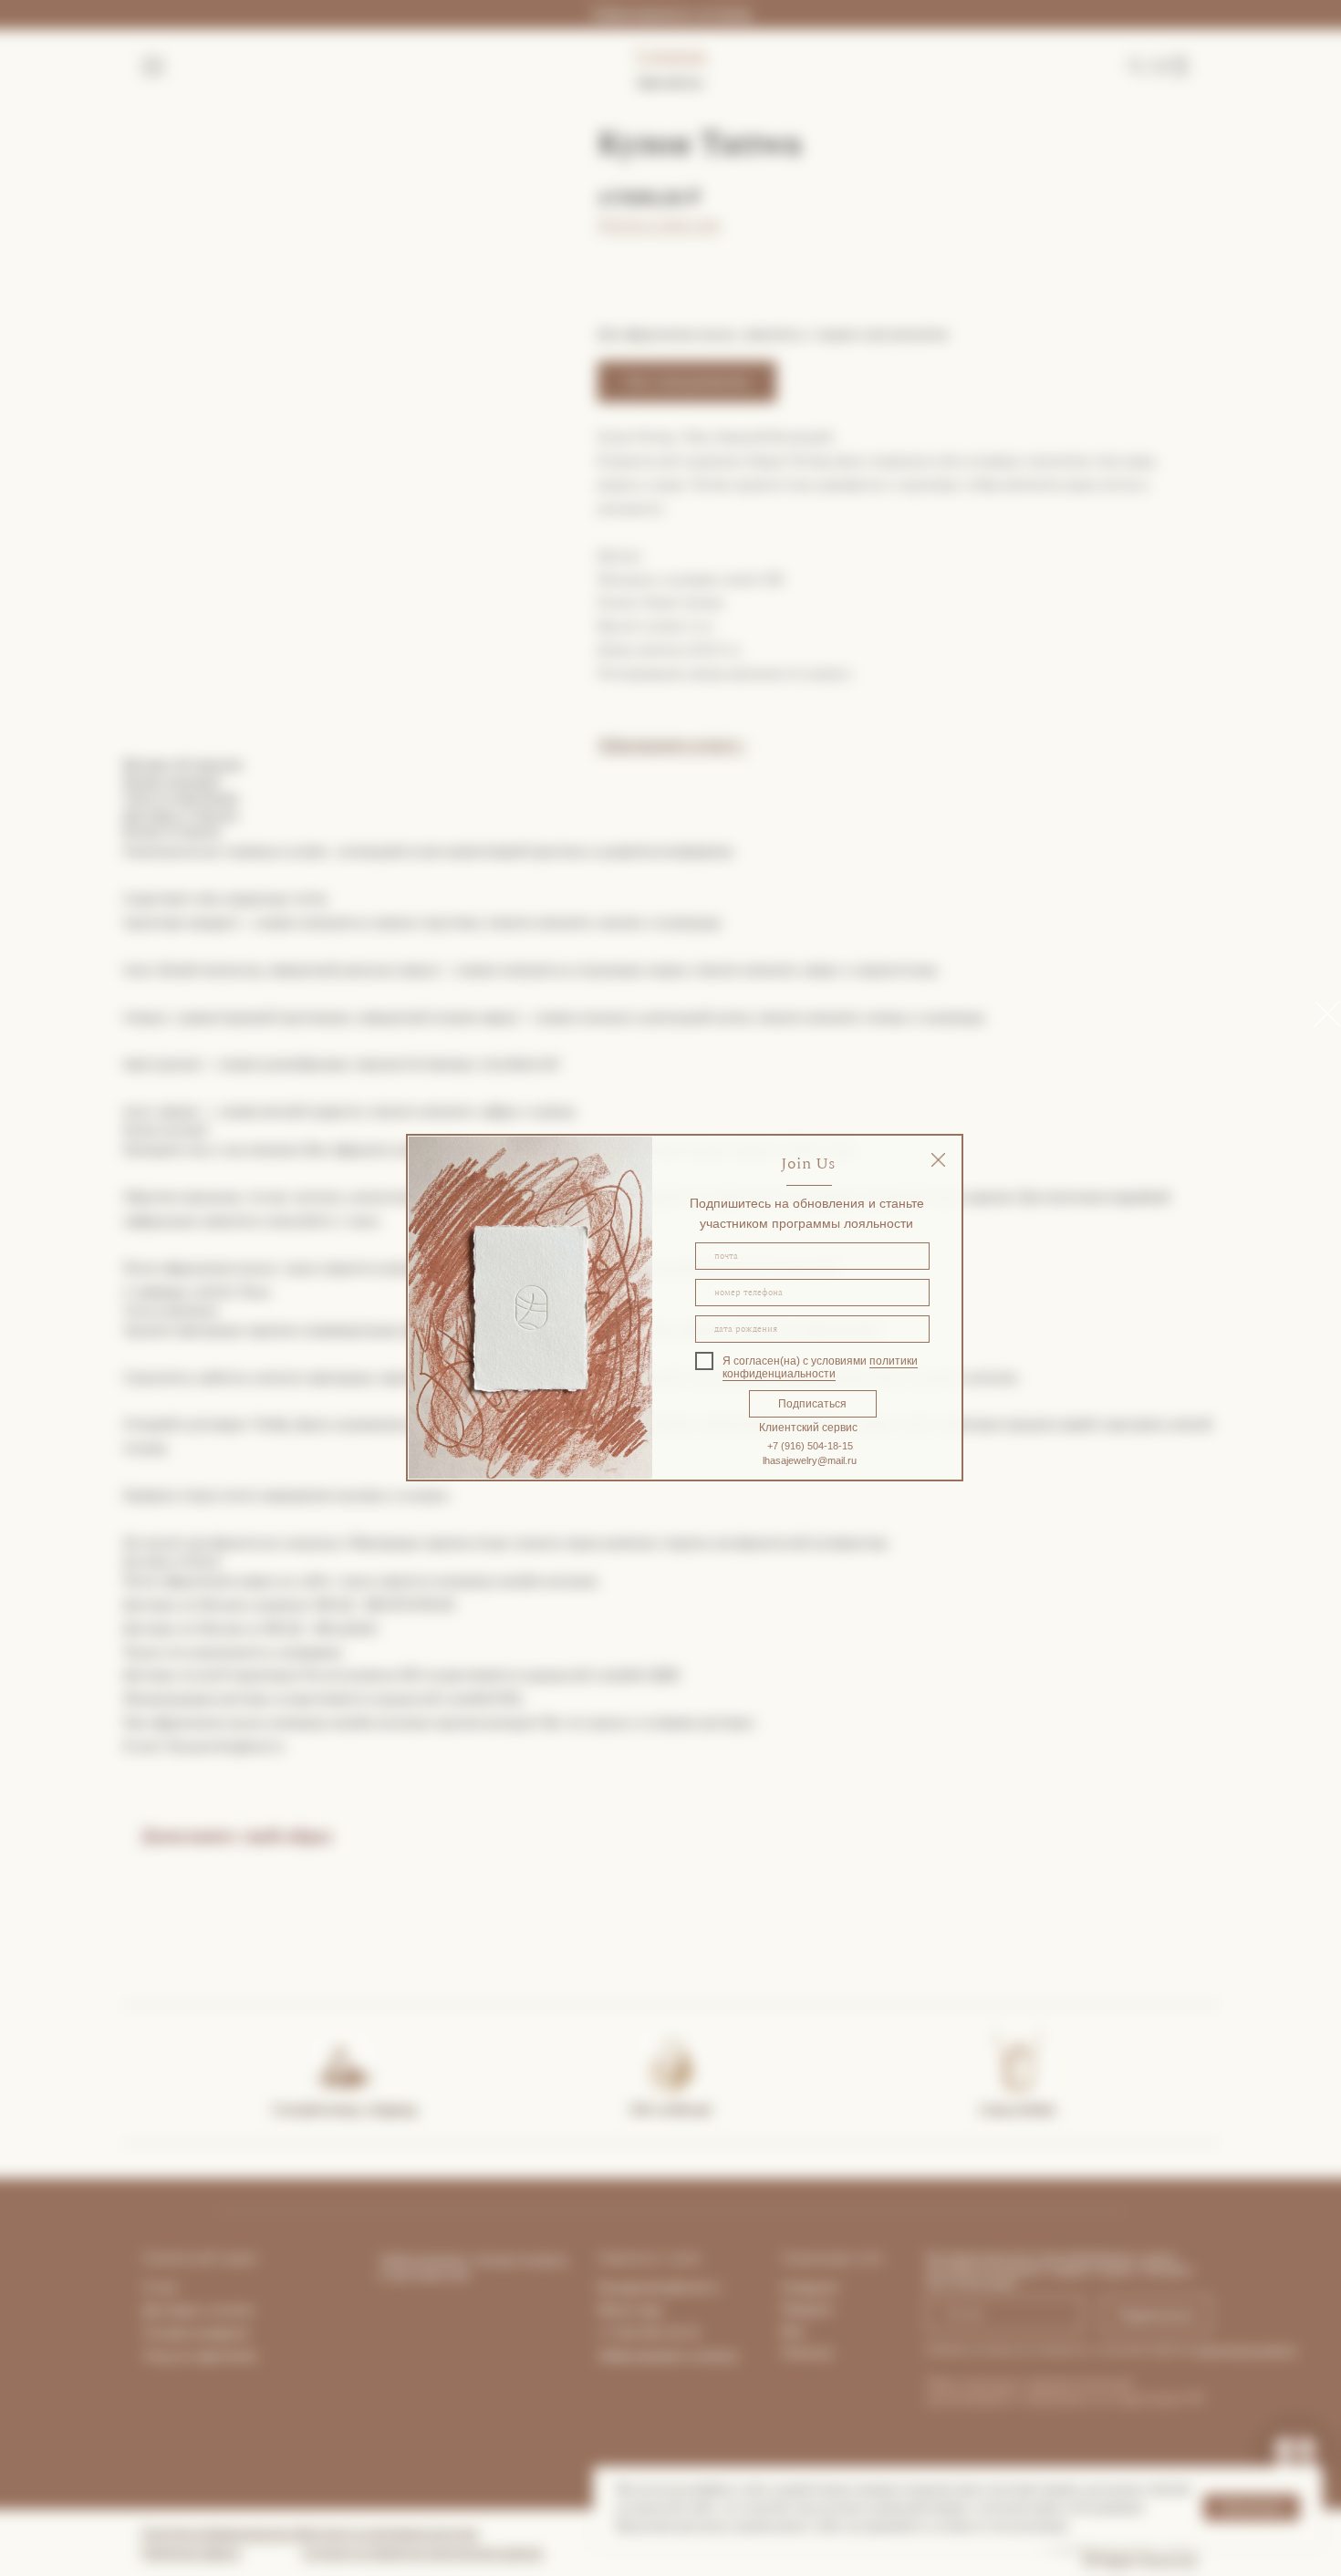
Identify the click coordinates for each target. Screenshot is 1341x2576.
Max (793, 2331)
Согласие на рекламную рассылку (390, 2533)
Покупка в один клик (659, 224)
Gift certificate (670, 2109)
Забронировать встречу (670, 14)
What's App (630, 2310)
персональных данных (1246, 2349)
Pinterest (807, 2353)
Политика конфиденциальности (224, 2533)
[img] (938, 1160)
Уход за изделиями (200, 2355)
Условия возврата (196, 2332)
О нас (161, 2287)
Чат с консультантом (687, 381)
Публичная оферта (191, 2552)
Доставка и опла (192, 2310)
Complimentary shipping (344, 2109)
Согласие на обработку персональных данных (423, 2552)
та (247, 2310)
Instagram (810, 2287)
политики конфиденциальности (820, 1367)
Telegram (807, 2309)
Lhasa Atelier (1018, 2109)
